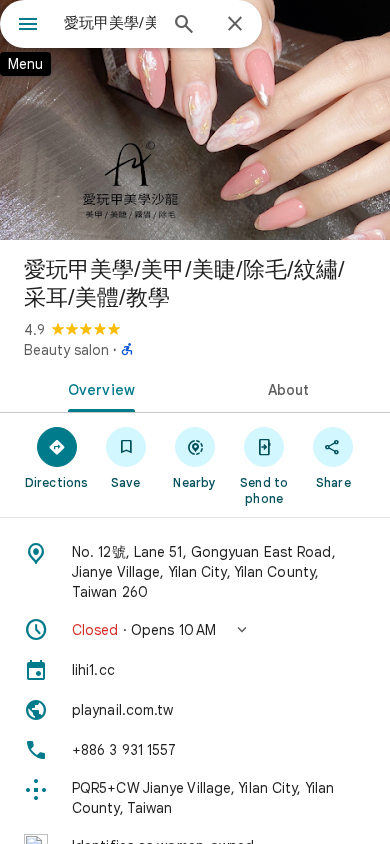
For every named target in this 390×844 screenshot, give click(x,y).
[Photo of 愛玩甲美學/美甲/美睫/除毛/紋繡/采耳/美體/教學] (195, 120)
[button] (195, 630)
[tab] (97, 388)
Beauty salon (66, 350)
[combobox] (110, 23)
